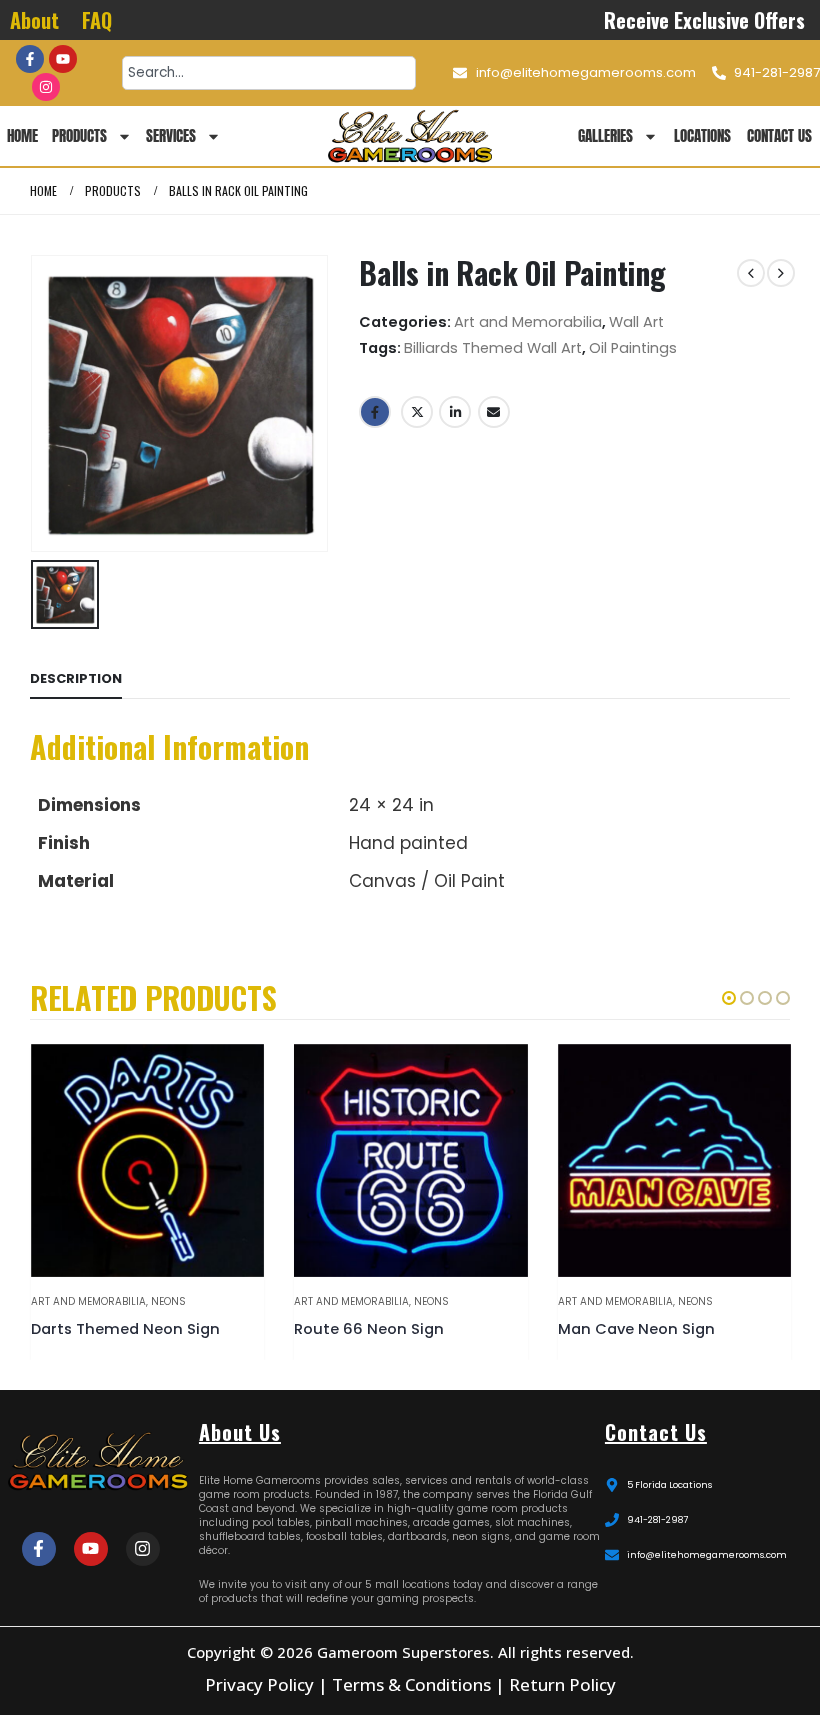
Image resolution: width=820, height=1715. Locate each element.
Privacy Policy (259, 1684)
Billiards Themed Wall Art (493, 348)
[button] (729, 998)
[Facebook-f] (30, 59)
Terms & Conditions (411, 1684)
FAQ (97, 20)
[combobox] (269, 73)
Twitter (417, 412)
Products (79, 135)
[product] (147, 1160)
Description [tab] (76, 678)
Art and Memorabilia (528, 322)
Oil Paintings (633, 348)
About (34, 20)
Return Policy (562, 1684)
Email (494, 412)
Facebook (375, 412)
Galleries (605, 135)
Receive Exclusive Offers (704, 20)
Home (22, 135)
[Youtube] (63, 59)
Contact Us (779, 135)
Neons (168, 1301)
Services (171, 135)
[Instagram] (46, 87)
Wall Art (636, 322)
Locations (702, 135)
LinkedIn (455, 412)
